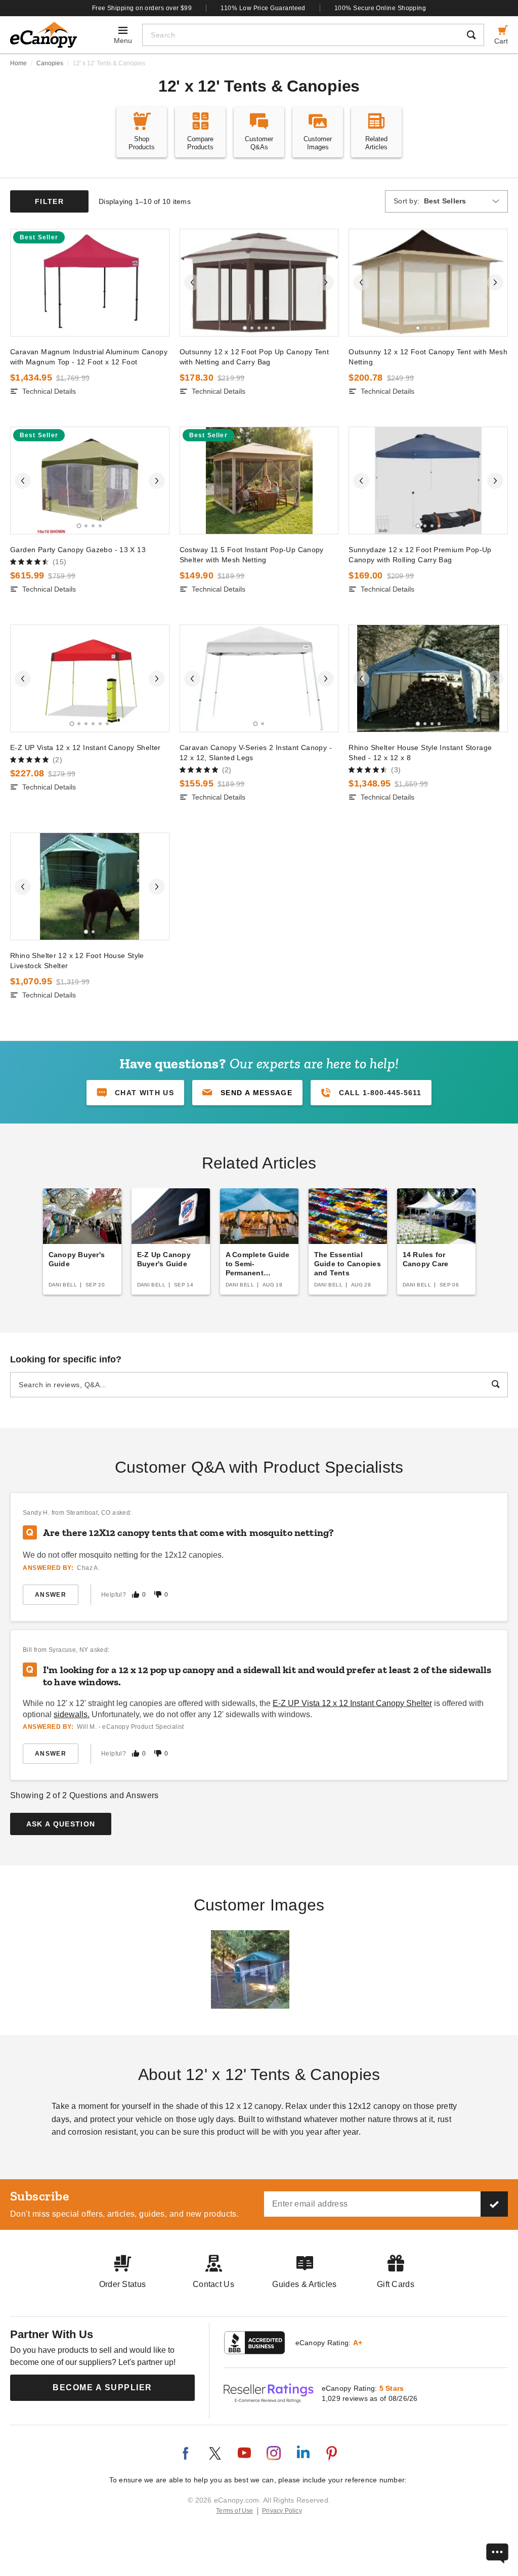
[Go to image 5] (273, 328)
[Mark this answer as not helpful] (158, 1594)
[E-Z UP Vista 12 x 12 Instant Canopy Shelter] (90, 678)
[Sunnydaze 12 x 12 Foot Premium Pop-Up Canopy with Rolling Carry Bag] (428, 481)
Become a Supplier (102, 2387)
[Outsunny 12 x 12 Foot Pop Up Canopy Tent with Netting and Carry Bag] (259, 283)
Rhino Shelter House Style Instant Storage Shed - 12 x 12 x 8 (420, 753)
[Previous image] (192, 282)
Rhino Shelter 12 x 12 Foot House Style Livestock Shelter (77, 961)
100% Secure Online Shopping (380, 8)
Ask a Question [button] (61, 1824)
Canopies (50, 63)
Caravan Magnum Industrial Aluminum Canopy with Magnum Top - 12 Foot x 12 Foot (89, 357)
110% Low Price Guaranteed (263, 8)
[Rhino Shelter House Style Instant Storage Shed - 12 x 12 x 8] (428, 678)
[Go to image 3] (259, 328)
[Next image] (326, 282)
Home (18, 63)
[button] (247, 1093)
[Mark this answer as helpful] (136, 1594)
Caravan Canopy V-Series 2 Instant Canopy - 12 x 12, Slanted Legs (256, 753)
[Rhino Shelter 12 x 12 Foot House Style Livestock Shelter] (90, 886)
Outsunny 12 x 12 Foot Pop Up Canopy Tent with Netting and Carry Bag (254, 357)
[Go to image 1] (245, 328)
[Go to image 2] (252, 328)
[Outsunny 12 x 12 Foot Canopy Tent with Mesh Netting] (428, 283)
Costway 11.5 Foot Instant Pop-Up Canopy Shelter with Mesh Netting (252, 555)
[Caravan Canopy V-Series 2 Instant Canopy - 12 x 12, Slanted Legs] (259, 678)
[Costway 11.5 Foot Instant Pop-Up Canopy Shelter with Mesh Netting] (259, 481)
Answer (51, 1595)
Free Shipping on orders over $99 (142, 8)
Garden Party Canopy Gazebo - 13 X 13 (78, 550)
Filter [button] (49, 201)
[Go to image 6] (107, 724)
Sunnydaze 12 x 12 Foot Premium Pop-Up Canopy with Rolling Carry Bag (420, 555)
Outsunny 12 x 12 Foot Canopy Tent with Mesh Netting (428, 357)
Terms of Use (235, 2511)
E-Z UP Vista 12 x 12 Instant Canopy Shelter (85, 747)
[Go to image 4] (266, 328)
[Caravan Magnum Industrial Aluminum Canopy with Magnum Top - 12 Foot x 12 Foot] (90, 283)
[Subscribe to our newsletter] (494, 2204)
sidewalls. (72, 1714)
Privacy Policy (282, 2511)
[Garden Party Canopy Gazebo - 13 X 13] (90, 481)
